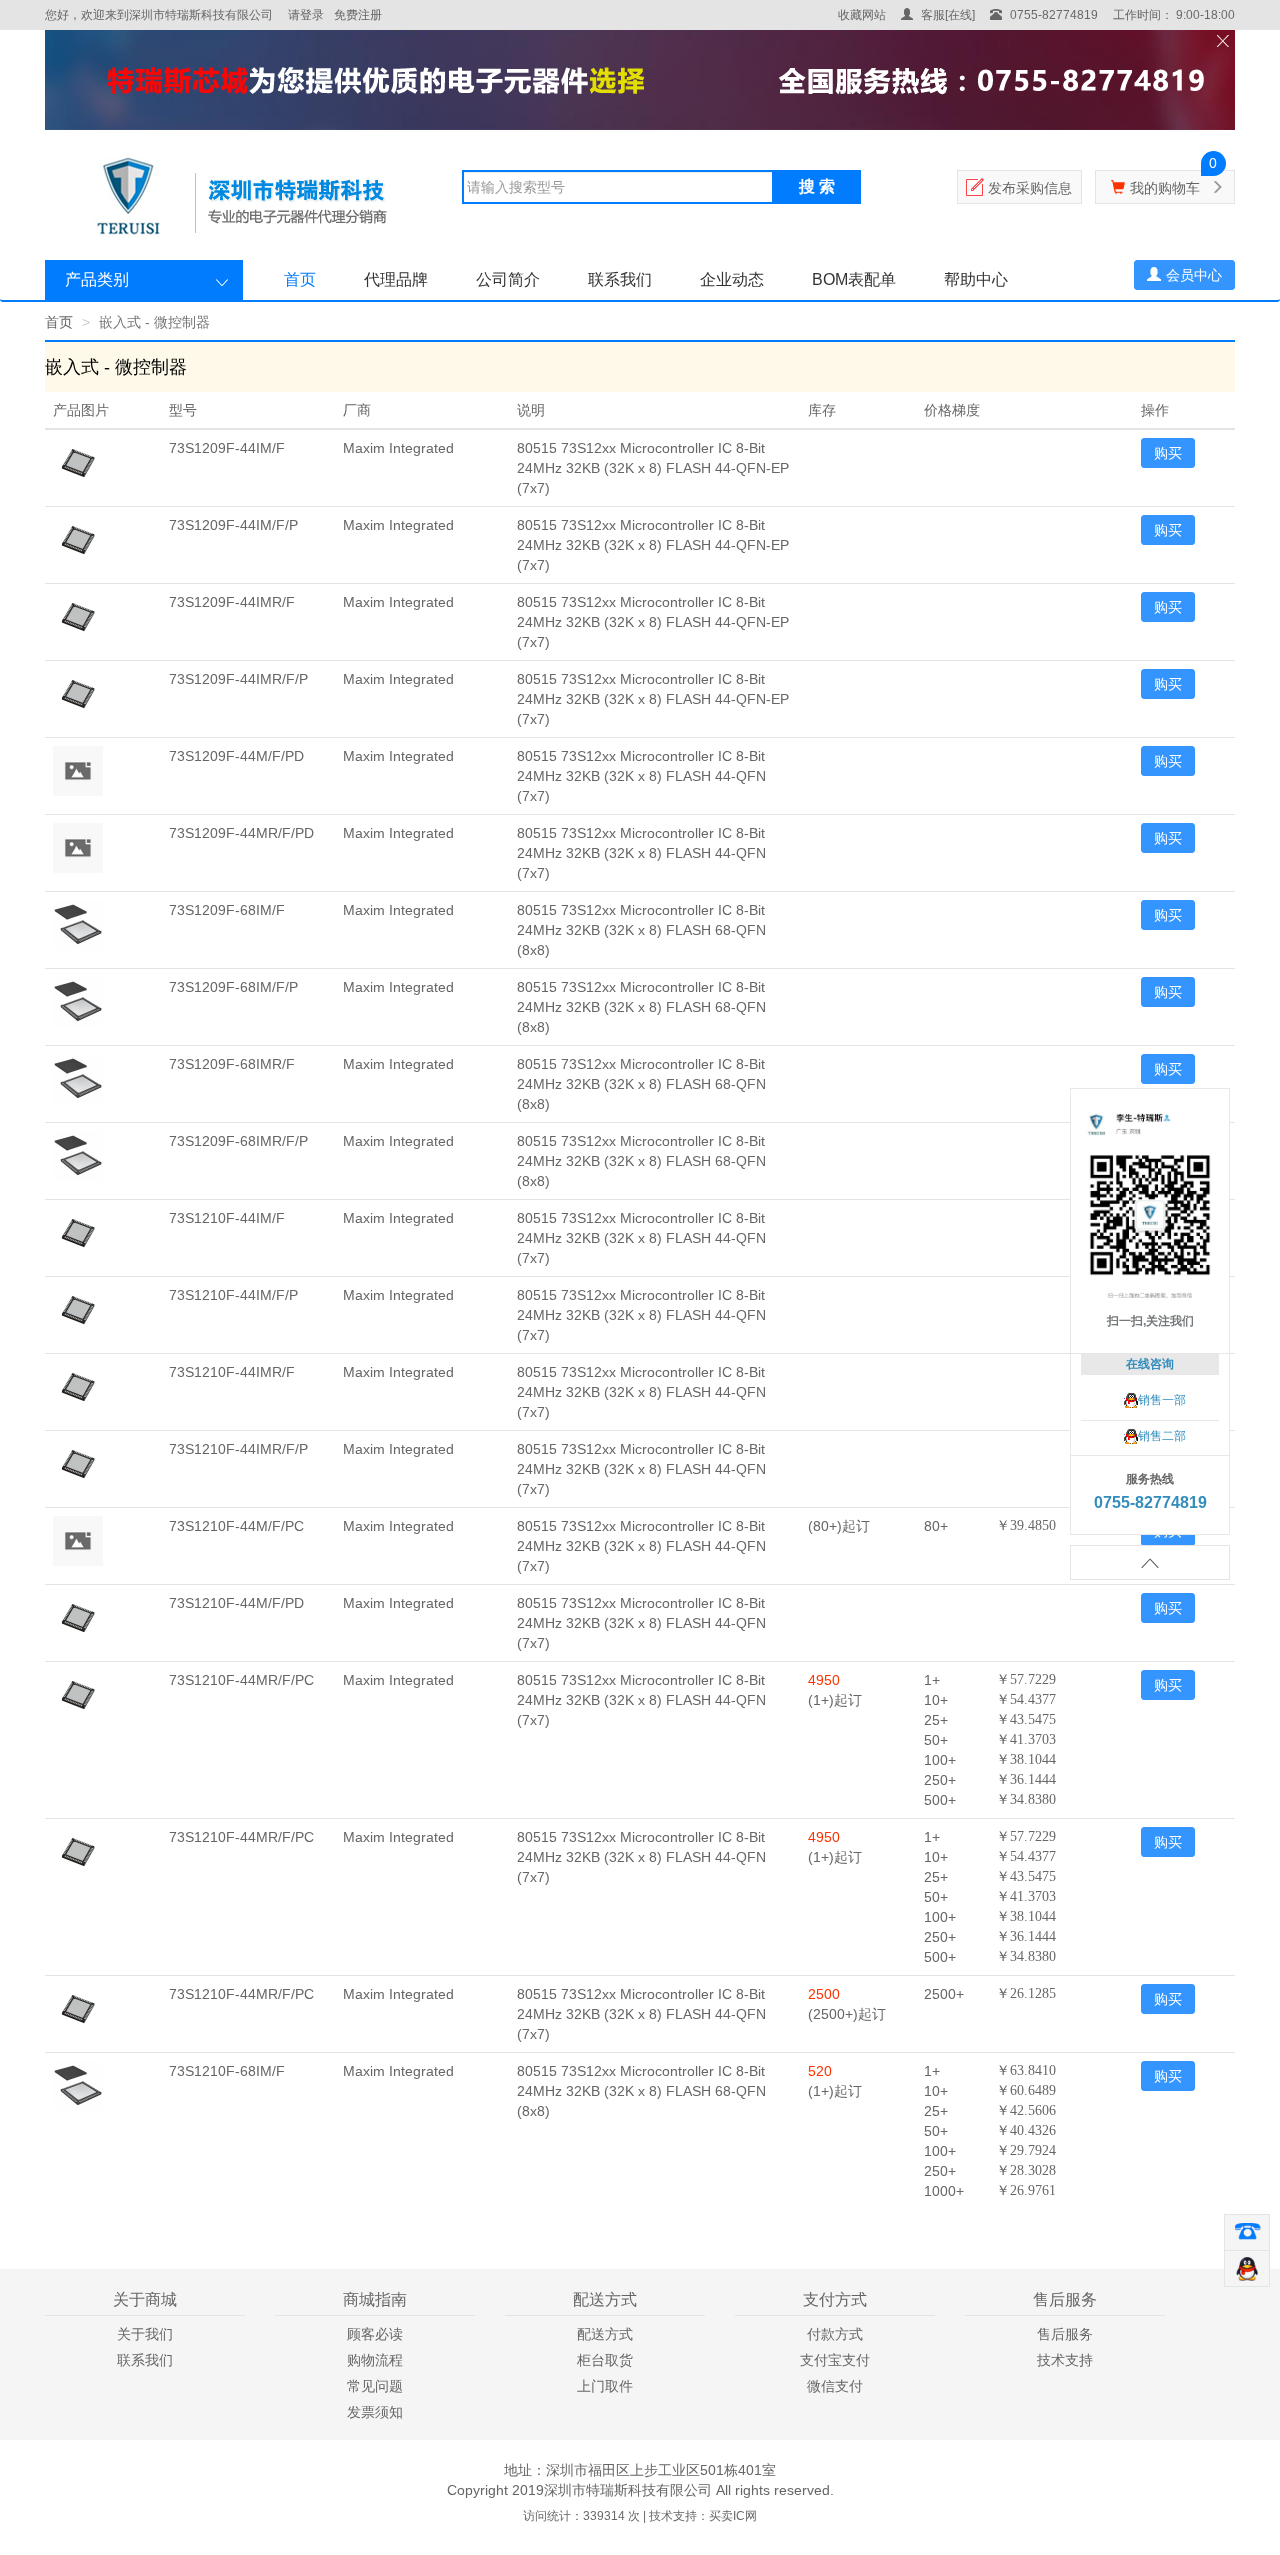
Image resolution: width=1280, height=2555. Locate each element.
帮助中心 (976, 279)
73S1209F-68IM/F (227, 910)
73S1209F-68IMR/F (232, 1064)
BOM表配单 (854, 279)
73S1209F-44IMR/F (232, 602)
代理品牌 (396, 279)
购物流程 (375, 2360)
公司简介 (508, 279)
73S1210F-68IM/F (227, 2071)
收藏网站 (862, 15)
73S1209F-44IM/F (227, 448)
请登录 (306, 15)
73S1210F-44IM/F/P (233, 1295)
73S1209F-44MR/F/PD (241, 833)
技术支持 (1065, 2360)
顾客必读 (375, 2334)
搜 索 (817, 186)
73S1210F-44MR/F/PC (241, 1680)
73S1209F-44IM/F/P (233, 525)
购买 (1168, 453)
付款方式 (835, 2334)
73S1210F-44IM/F (227, 1218)
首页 (300, 279)
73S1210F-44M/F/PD (236, 1603)
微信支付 (835, 2386)
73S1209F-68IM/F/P (233, 987)
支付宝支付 (835, 2360)
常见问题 (375, 2386)
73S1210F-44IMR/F (232, 1372)
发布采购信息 (1030, 188)
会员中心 (1194, 275)
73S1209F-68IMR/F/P (238, 1141)
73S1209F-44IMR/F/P (238, 679)
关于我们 (145, 2334)
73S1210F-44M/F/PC (236, 1526)
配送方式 (605, 2334)
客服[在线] (946, 15)
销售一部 (1162, 1400)
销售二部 (1162, 1436)
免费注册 (358, 15)
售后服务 (1065, 2334)
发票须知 (375, 2412)
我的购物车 (1165, 188)
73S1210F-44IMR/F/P (238, 1449)
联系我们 (620, 279)
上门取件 (605, 2386)
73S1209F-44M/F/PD (236, 756)
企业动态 (732, 279)
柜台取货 (605, 2360)
